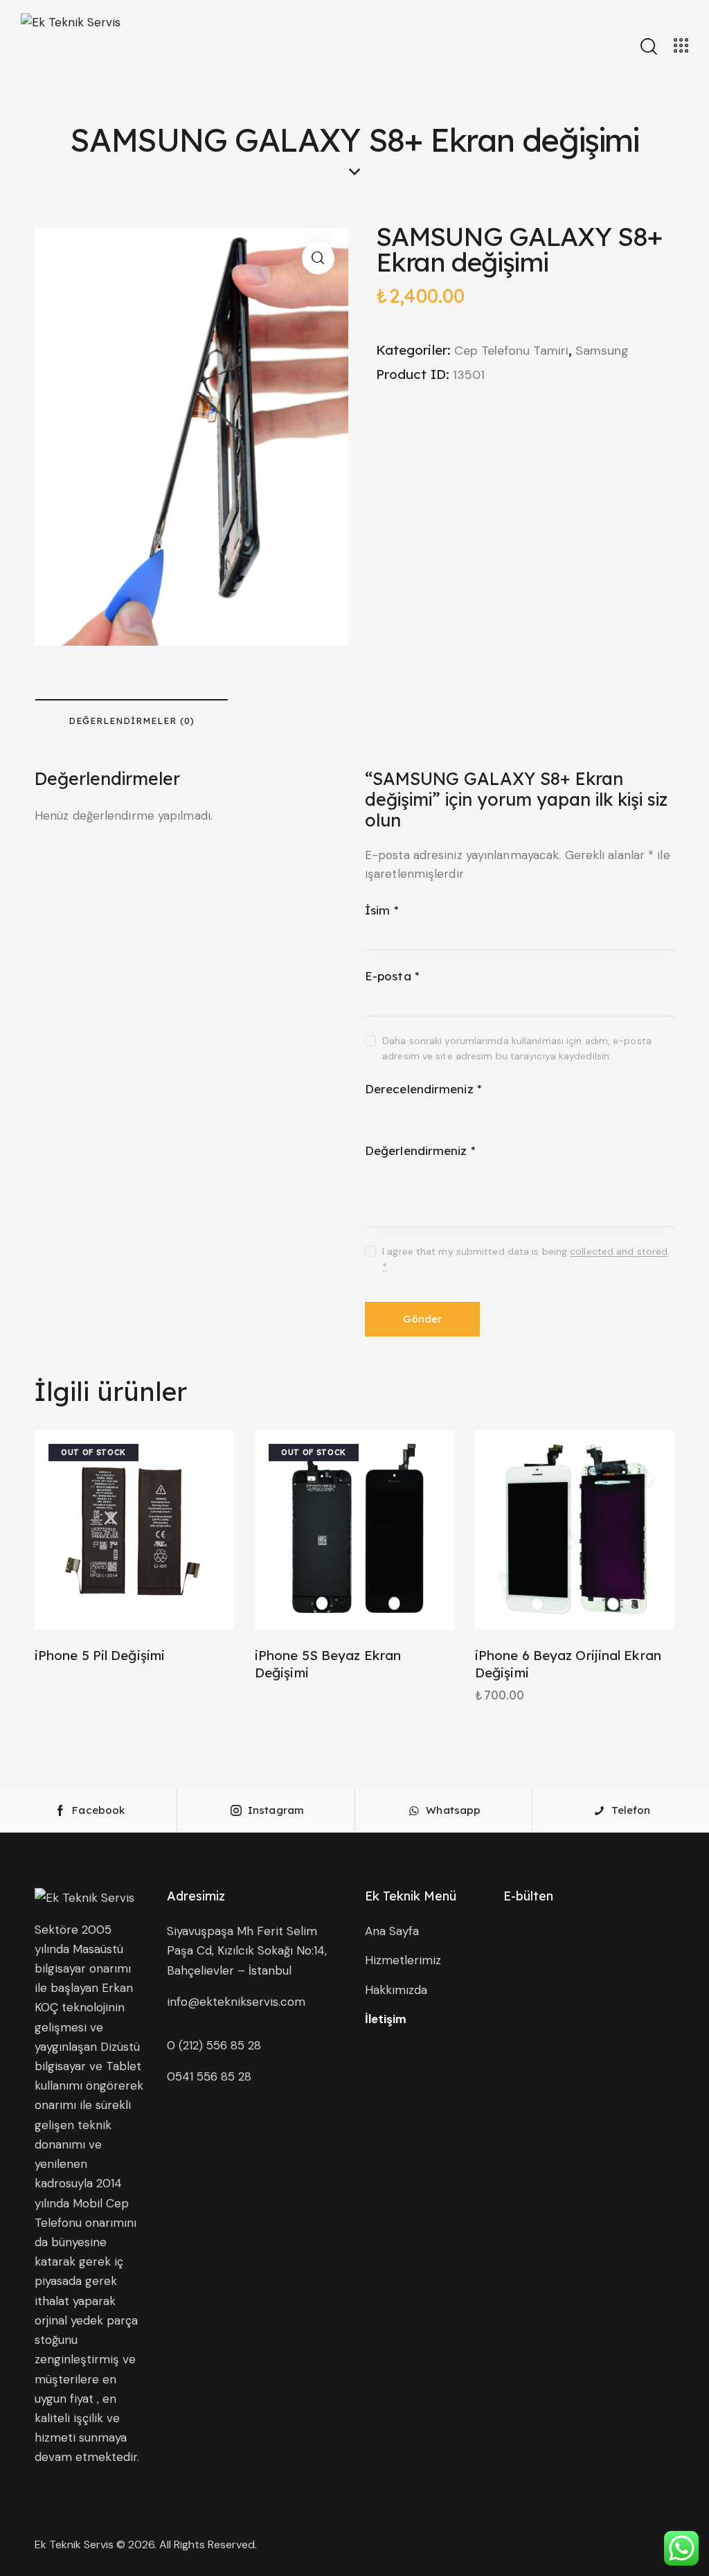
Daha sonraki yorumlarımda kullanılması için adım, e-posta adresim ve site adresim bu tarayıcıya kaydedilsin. (517, 1048)
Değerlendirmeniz (420, 1150)
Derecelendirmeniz (423, 1089)
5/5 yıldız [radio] (454, 1112)
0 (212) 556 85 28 (214, 2045)
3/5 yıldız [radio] (413, 1112)
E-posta (392, 976)
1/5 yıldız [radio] (373, 1112)
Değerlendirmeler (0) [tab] (132, 721)
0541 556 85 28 (209, 2076)
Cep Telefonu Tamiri (511, 351)
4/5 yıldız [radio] (433, 1112)
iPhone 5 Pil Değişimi (100, 1655)
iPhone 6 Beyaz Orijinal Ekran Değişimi (568, 1664)
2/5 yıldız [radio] (393, 1112)
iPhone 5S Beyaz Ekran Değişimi (328, 1664)
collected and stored (619, 1252)
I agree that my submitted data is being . (526, 1259)
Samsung (602, 351)
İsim (382, 910)
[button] (318, 258)
